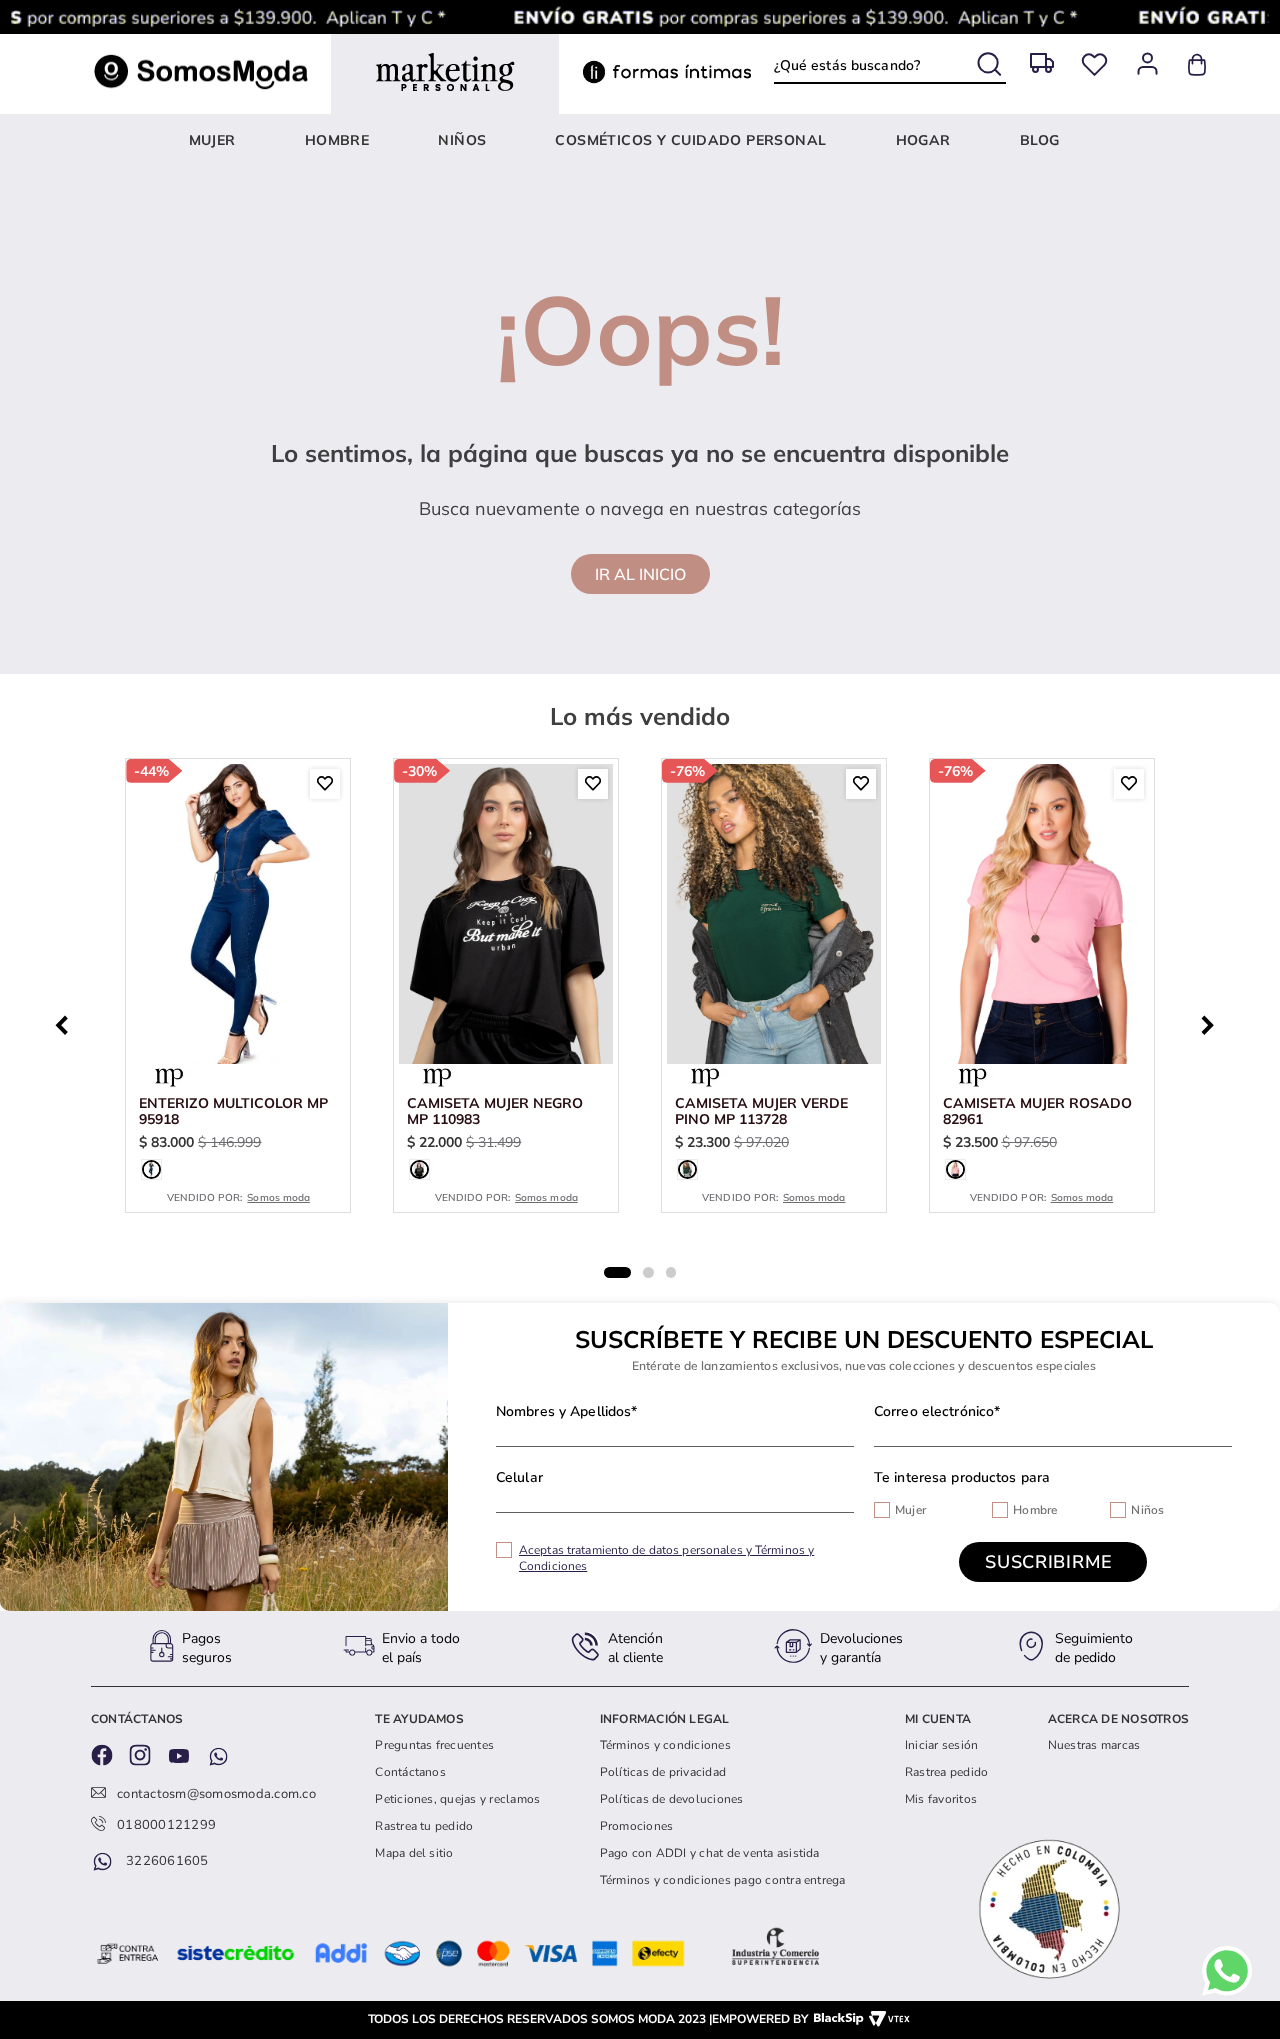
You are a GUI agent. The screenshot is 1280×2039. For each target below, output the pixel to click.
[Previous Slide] (67, 1023)
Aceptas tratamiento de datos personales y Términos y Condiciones (666, 1558)
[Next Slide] (1213, 1023)
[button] (151, 1169)
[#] (1094, 64)
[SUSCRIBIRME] (1053, 1562)
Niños (1147, 1510)
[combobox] (889, 65)
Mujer (910, 1510)
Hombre (1035, 1510)
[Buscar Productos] (991, 60)
